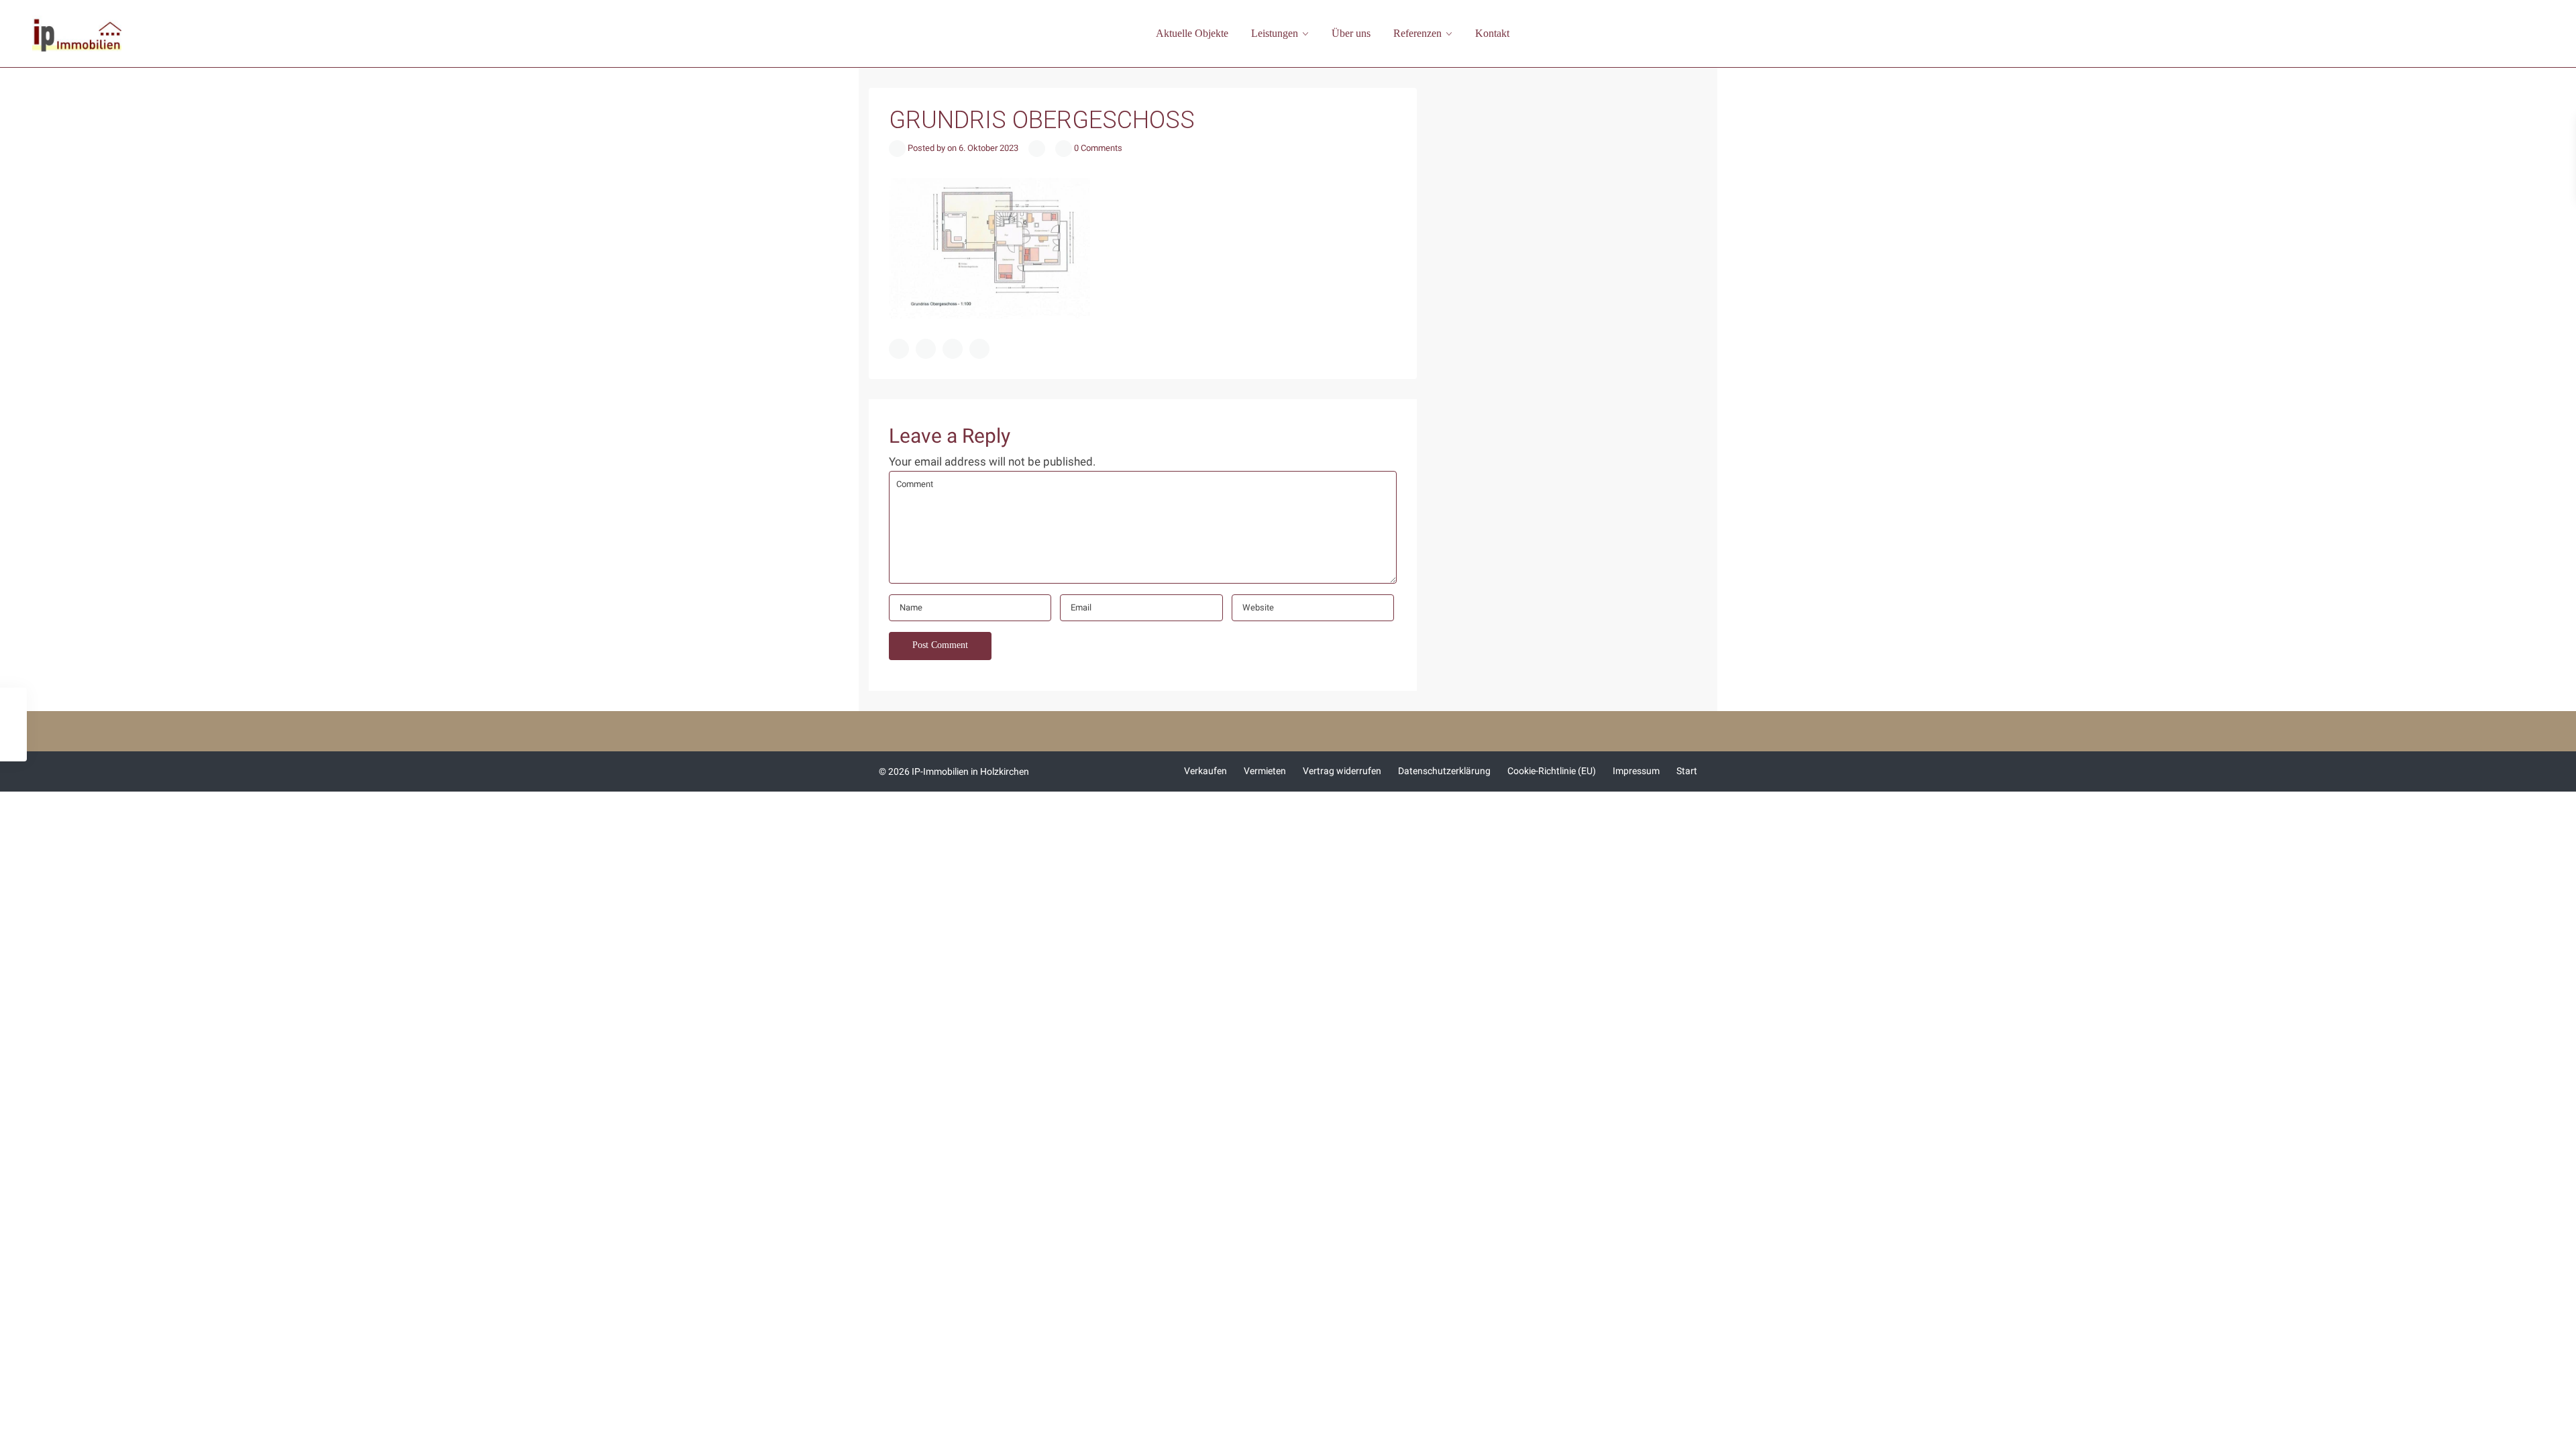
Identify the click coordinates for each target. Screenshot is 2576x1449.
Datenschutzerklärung (1444, 771)
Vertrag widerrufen (1342, 771)
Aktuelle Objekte (1192, 33)
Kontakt (1492, 33)
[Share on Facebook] (899, 349)
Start (1687, 771)
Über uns (1351, 33)
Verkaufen (1205, 771)
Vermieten (1265, 771)
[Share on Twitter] (926, 349)
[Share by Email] (979, 349)
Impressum (1636, 771)
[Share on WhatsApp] (953, 349)
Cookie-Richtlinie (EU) (1552, 771)
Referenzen (1417, 33)
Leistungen (1275, 33)
